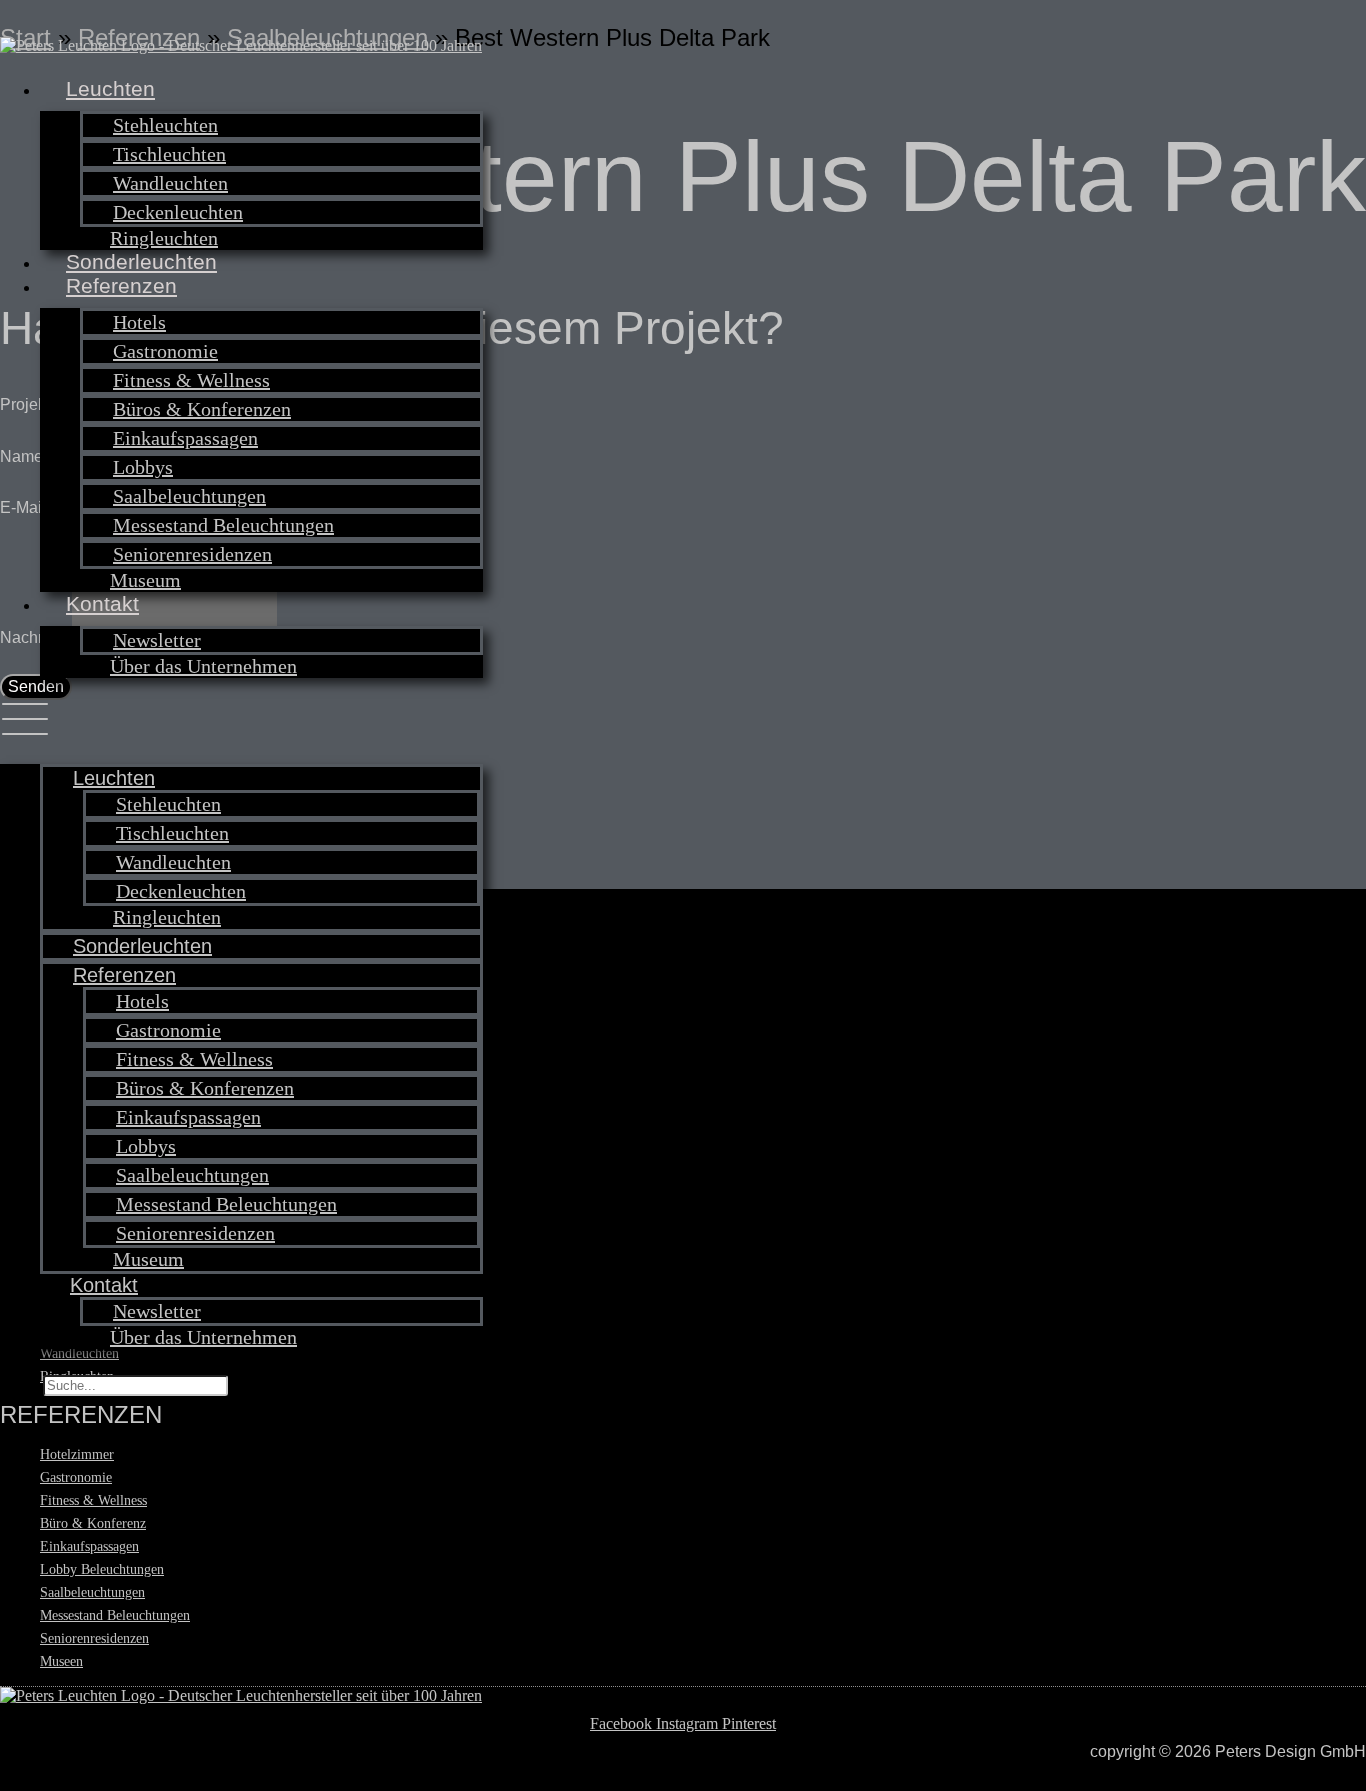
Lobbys (143, 467)
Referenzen (121, 285)
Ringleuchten (164, 238)
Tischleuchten (169, 154)
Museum (145, 580)
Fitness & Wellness (191, 380)
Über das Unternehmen (203, 666)
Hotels (139, 322)
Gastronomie (165, 351)
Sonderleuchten (141, 261)
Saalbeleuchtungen (189, 496)
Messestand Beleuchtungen (223, 525)
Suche (19, 1384)
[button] (241, 721)
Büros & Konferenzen (202, 409)
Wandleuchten (170, 183)
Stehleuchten (165, 125)
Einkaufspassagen (185, 438)
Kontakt (102, 603)
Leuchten (110, 88)
